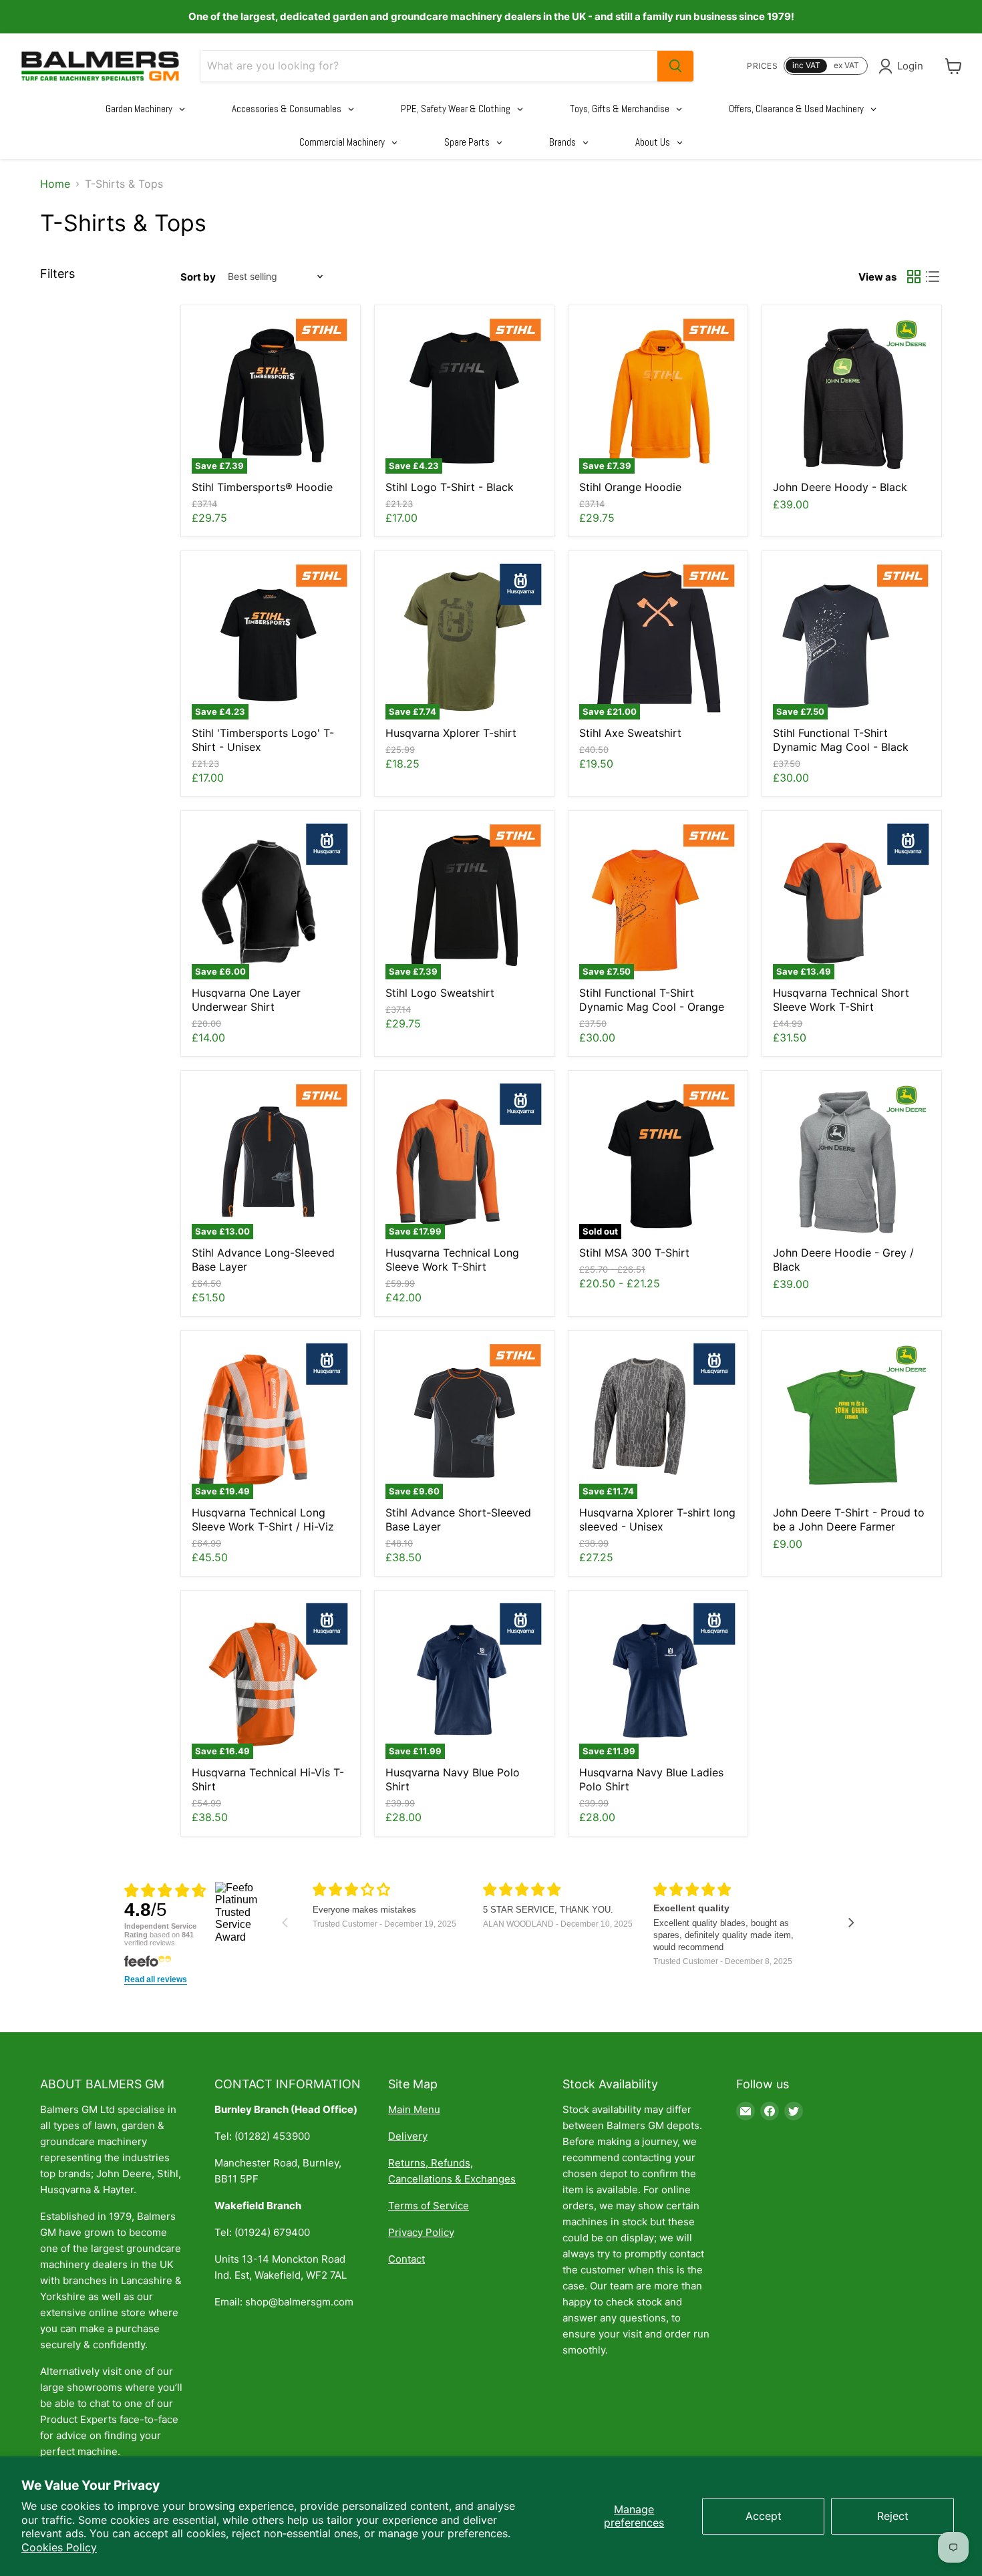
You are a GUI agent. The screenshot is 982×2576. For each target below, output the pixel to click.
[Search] (675, 66)
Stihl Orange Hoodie (630, 487)
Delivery (408, 2136)
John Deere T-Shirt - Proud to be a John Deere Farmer (849, 1519)
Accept (764, 2516)
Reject (893, 2516)
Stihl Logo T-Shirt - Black (450, 487)
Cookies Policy (59, 2547)
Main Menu (414, 2109)
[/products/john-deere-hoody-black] (852, 395)
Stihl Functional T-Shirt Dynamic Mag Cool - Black (841, 740)
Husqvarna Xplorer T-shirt (451, 733)
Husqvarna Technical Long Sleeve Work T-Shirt (452, 1260)
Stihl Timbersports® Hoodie (262, 487)
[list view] (933, 277)
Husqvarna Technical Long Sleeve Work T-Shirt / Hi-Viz (263, 1519)
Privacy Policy (421, 2232)
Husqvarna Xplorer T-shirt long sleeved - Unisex (657, 1519)
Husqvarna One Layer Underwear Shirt (246, 1000)
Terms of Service (429, 2206)
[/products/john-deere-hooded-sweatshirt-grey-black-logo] (852, 1160)
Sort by (198, 277)
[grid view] (914, 277)
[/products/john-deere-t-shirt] (852, 1420)
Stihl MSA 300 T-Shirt (634, 1253)
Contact (406, 2259)
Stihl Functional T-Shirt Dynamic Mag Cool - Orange (652, 1000)
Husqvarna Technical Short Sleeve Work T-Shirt (841, 1000)
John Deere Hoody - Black (840, 487)
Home (55, 184)
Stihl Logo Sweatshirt (440, 993)
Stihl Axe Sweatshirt (630, 733)
